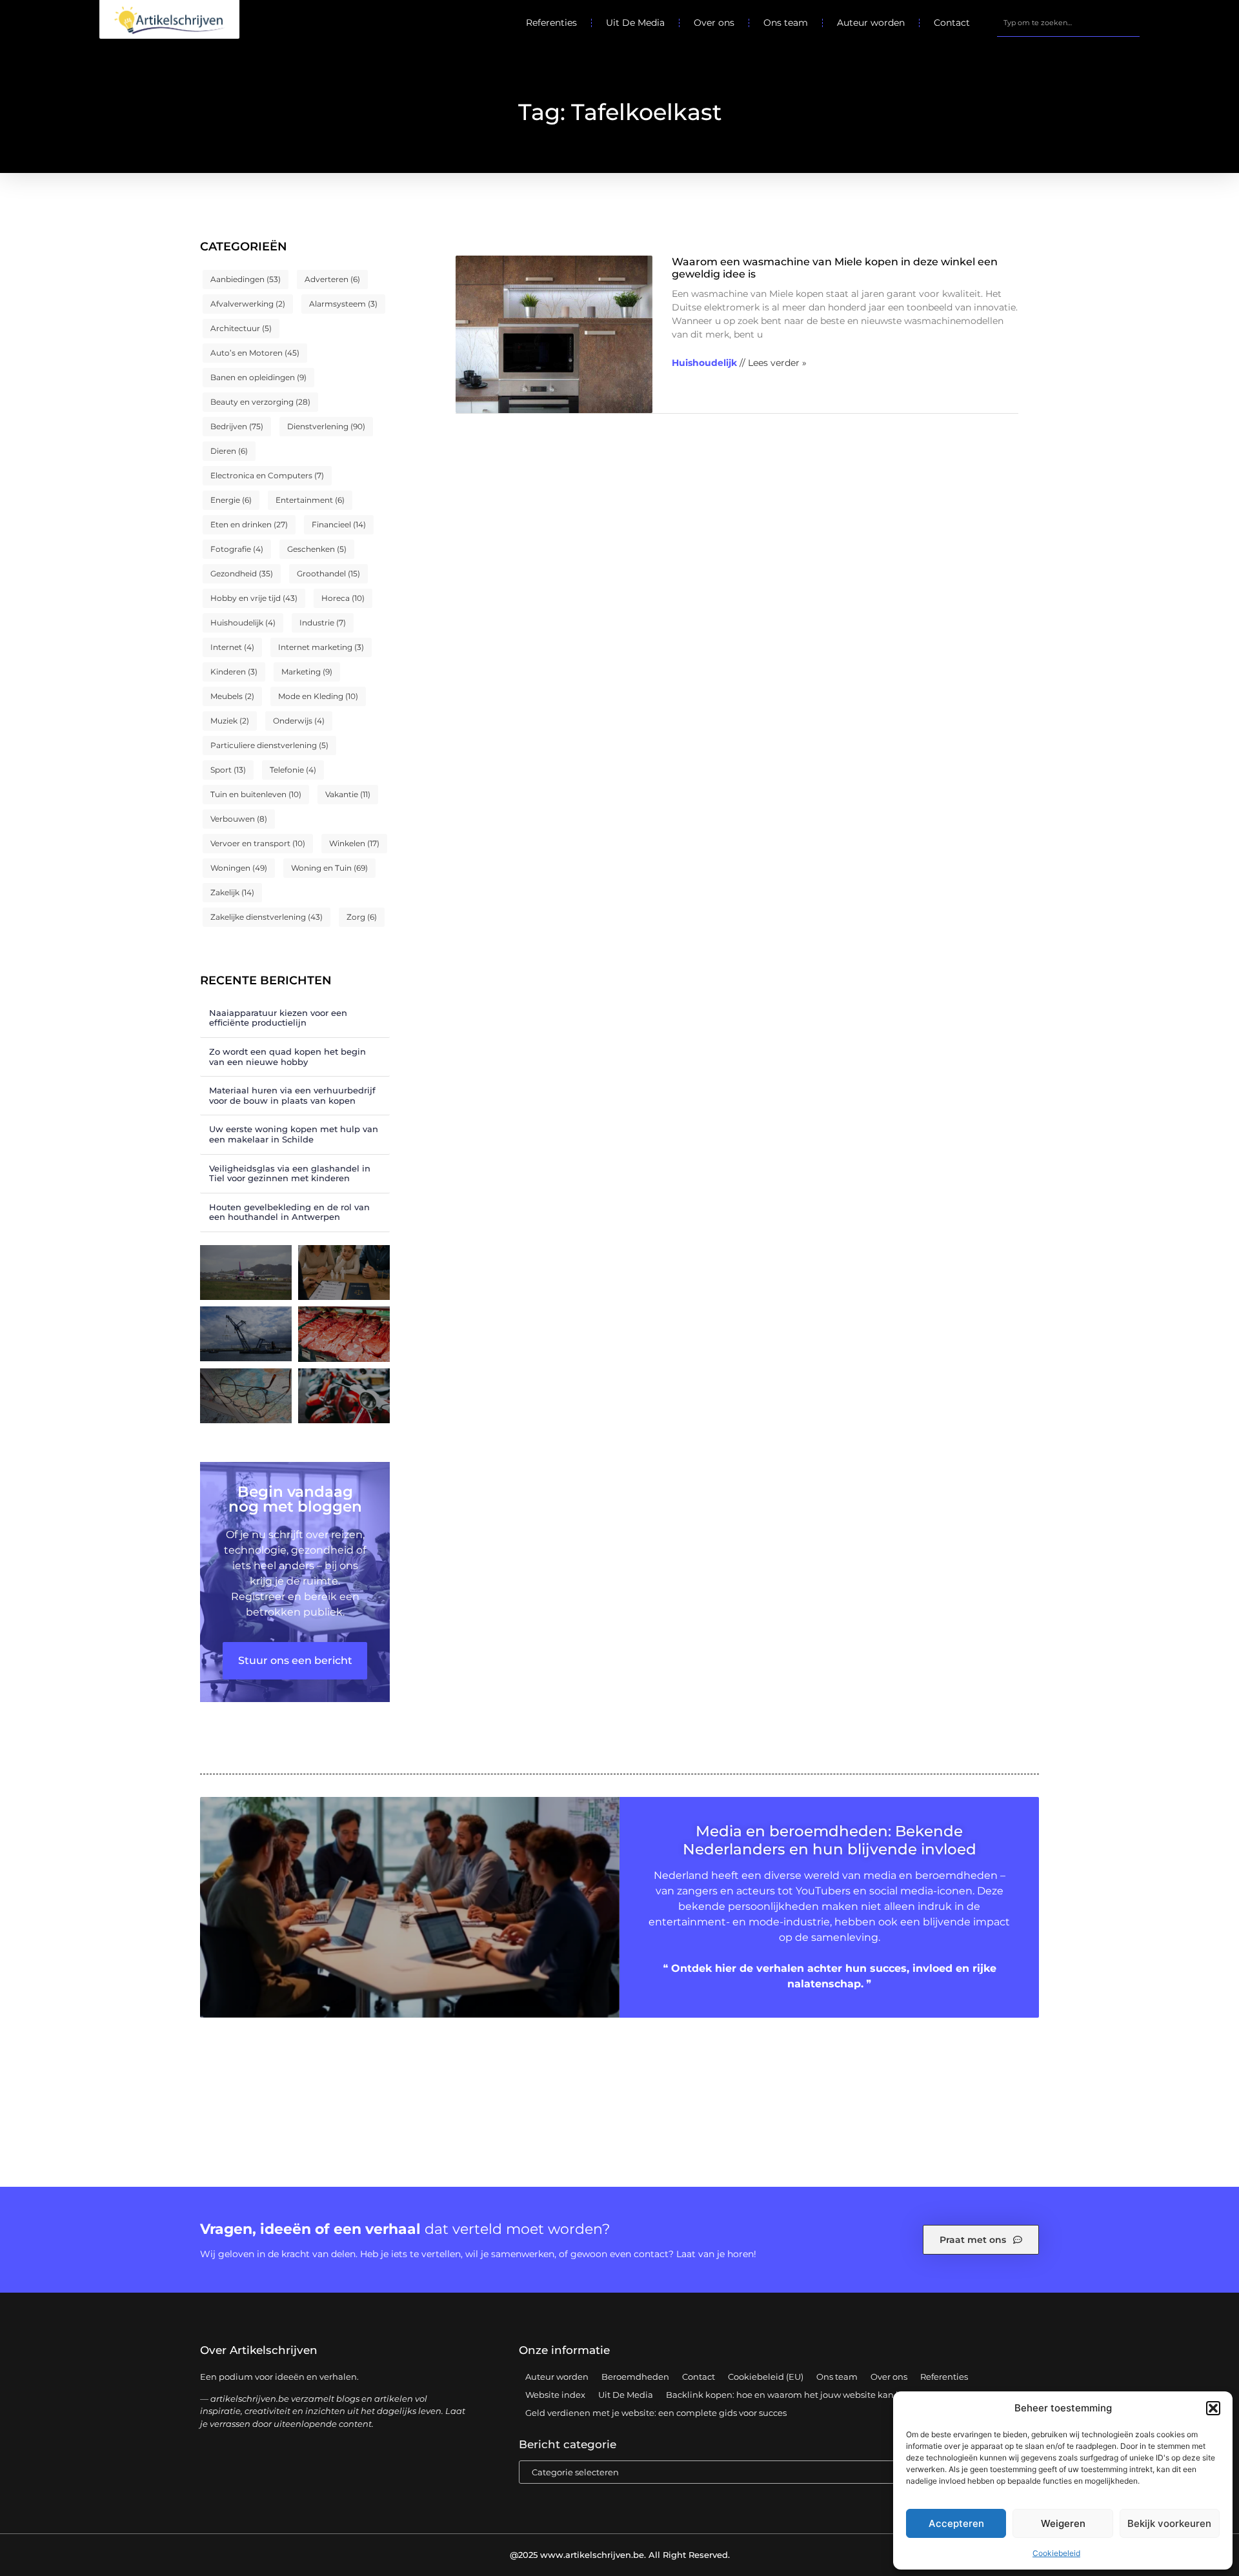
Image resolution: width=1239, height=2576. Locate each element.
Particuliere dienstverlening (269, 745)
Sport (228, 770)
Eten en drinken (249, 524)
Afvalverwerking (248, 304)
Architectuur (241, 328)
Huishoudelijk (243, 623)
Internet (232, 647)
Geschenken (317, 549)
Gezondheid (242, 573)
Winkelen (354, 843)
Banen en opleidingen (258, 377)
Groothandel (328, 573)
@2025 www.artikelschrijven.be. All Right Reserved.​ (620, 2555)
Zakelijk (232, 892)
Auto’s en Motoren (255, 353)
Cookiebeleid (1056, 2553)
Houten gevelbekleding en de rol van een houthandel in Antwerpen (289, 1212)
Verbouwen (239, 819)
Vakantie (348, 794)
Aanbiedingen (246, 279)
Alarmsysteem (343, 304)
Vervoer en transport (258, 843)
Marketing (307, 672)
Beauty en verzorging (260, 402)
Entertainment (310, 500)
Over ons (714, 23)
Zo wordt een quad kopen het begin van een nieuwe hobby (287, 1057)
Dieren (229, 451)
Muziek (230, 721)
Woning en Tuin (329, 868)
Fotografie (237, 549)
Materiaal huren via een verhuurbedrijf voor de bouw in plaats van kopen (292, 1095)
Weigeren (1063, 2523)
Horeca (343, 598)
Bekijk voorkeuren (1169, 2523)
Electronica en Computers (267, 475)
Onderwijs (299, 721)
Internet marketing (321, 647)
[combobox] (1068, 23)
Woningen (239, 868)
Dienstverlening (326, 426)
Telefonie (293, 770)
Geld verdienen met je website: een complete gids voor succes (656, 2413)
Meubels (232, 696)
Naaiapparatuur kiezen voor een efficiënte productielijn (278, 1018)
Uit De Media (635, 23)
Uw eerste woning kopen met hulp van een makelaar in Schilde (294, 1134)
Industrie (323, 623)
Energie (231, 500)
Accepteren (956, 2523)
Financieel (339, 524)
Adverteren (332, 279)
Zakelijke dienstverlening (267, 917)
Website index (555, 2395)
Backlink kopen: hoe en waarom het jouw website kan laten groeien (809, 2395)
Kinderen (234, 672)
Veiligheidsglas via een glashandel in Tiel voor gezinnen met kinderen (290, 1173)
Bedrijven (237, 426)
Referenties (551, 23)
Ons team (786, 23)
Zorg (362, 917)
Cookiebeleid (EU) (766, 2377)
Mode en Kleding (318, 696)
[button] (1213, 2408)
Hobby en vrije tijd (254, 598)
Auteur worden (871, 23)
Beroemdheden (635, 2377)
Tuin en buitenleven (256, 794)
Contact (952, 23)
